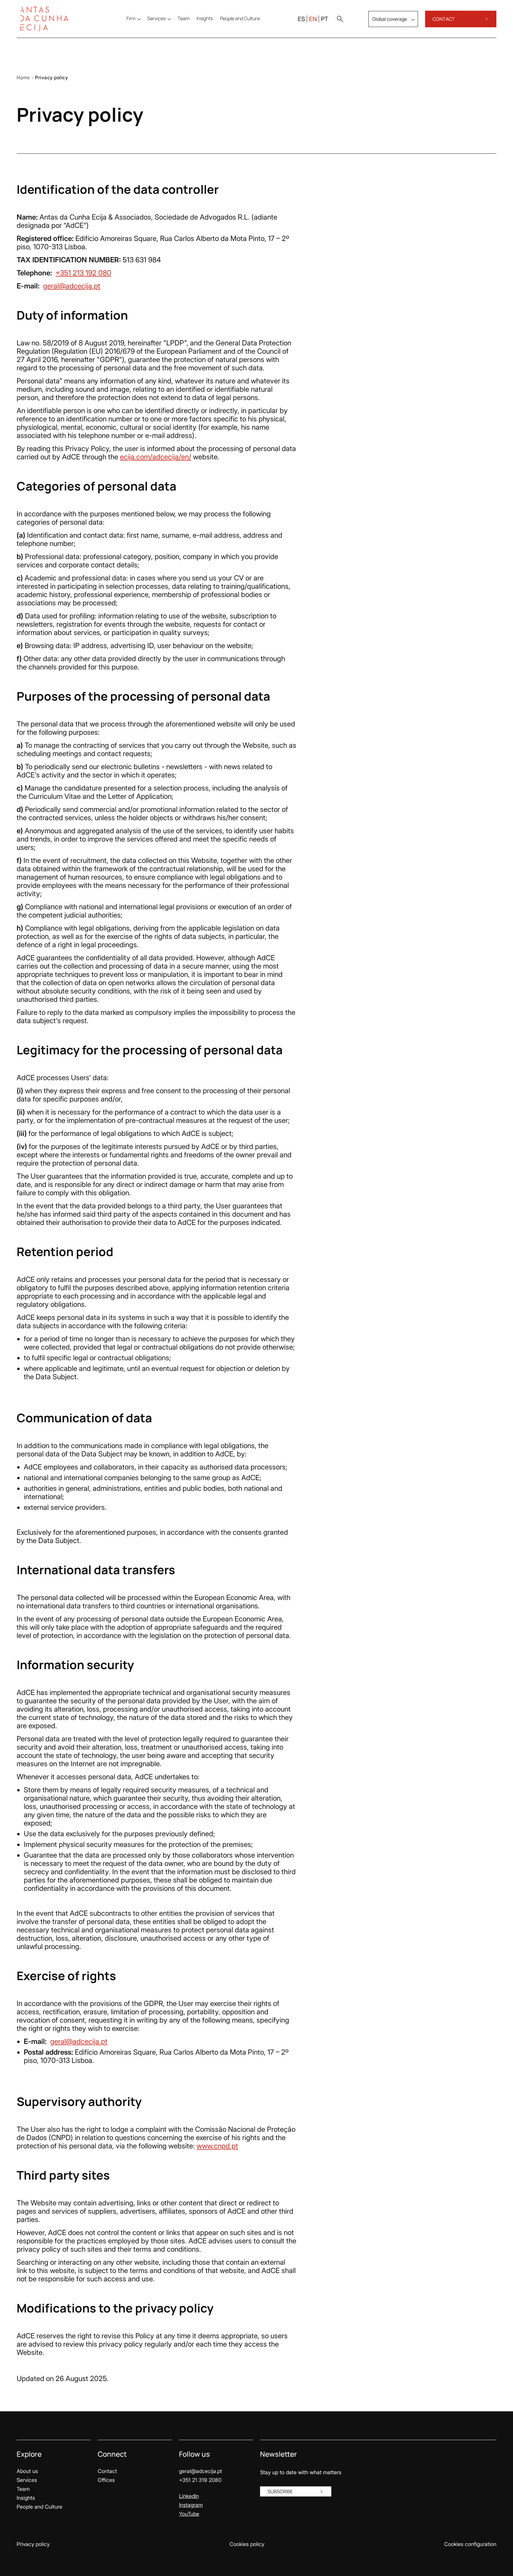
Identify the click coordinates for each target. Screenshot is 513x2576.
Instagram (191, 2505)
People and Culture (39, 2507)
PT (324, 19)
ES (301, 19)
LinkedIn (189, 2496)
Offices (106, 2480)
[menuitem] (183, 18)
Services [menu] (156, 18)
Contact (107, 2471)
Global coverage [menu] (390, 19)
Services (27, 2480)
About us (27, 2471)
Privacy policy (33, 2544)
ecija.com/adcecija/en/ (156, 457)
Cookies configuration (470, 2544)
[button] (340, 19)
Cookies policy (247, 2544)
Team (23, 2489)
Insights (26, 2498)
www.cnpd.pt (217, 2146)
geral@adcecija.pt (72, 286)
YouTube (189, 2514)
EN (313, 19)
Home (23, 77)
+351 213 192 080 (83, 273)
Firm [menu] (131, 18)
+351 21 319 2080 (200, 2480)
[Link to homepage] (48, 19)
